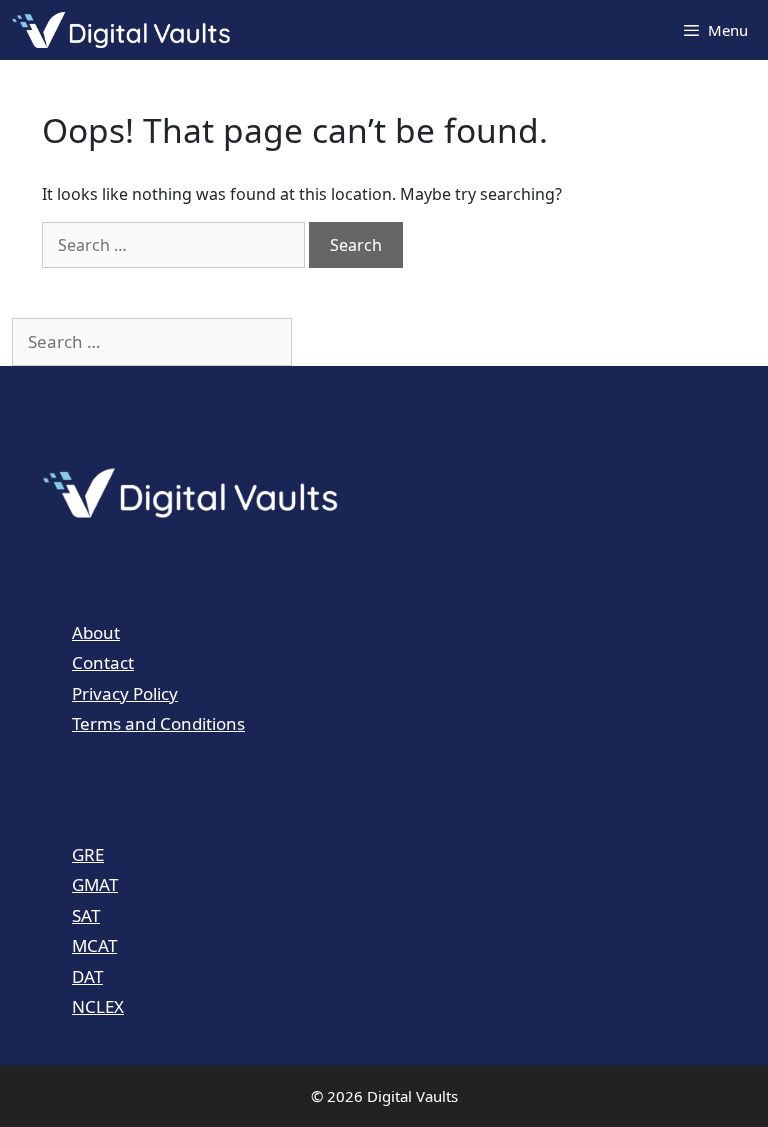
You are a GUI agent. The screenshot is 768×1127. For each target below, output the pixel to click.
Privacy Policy (125, 693)
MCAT (94, 945)
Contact (103, 662)
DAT (87, 976)
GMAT (95, 884)
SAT (86, 915)
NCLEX (98, 1006)
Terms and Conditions (158, 723)
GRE (88, 854)
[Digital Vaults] (126, 30)
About (96, 632)
